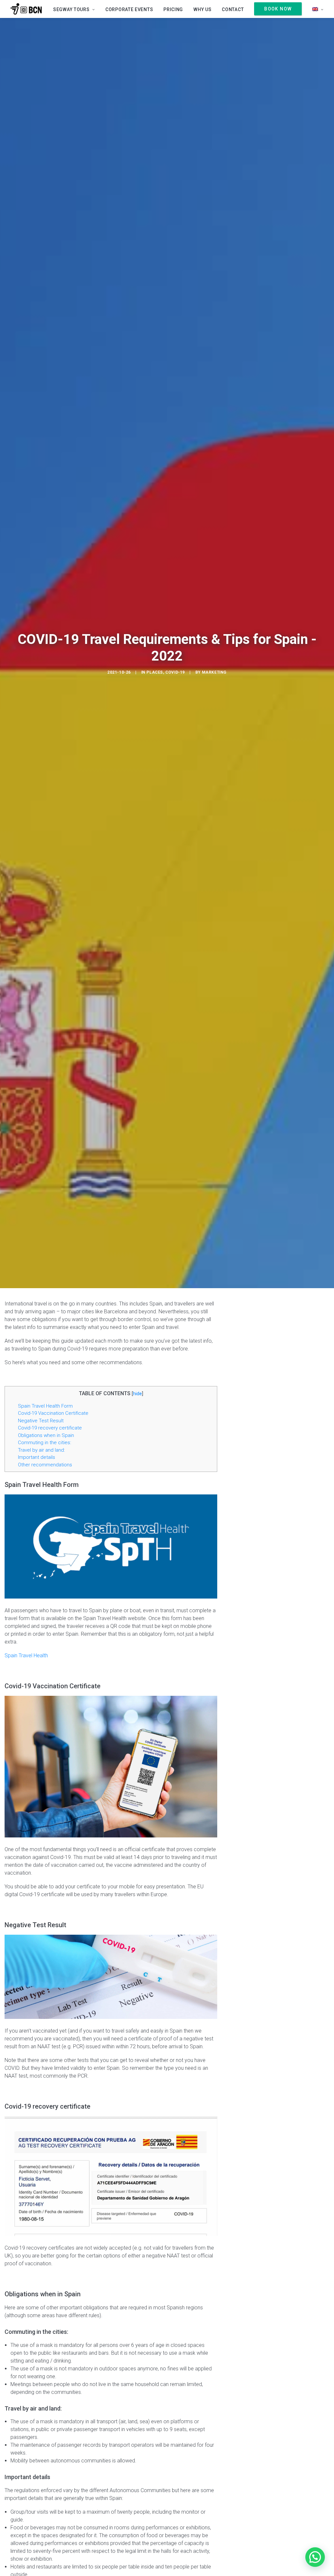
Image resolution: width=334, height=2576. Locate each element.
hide (137, 1394)
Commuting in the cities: (45, 1443)
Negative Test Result (41, 1421)
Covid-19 (175, 672)
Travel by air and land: (41, 1450)
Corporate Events (129, 9)
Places (155, 672)
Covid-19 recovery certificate (50, 1428)
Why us (202, 9)
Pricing (173, 9)
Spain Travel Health (26, 1655)
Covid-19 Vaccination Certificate (53, 1413)
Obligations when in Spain (46, 1435)
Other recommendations (45, 1465)
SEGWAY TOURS (71, 9)
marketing (214, 672)
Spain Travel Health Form (45, 1406)
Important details (37, 1457)
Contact (233, 9)
